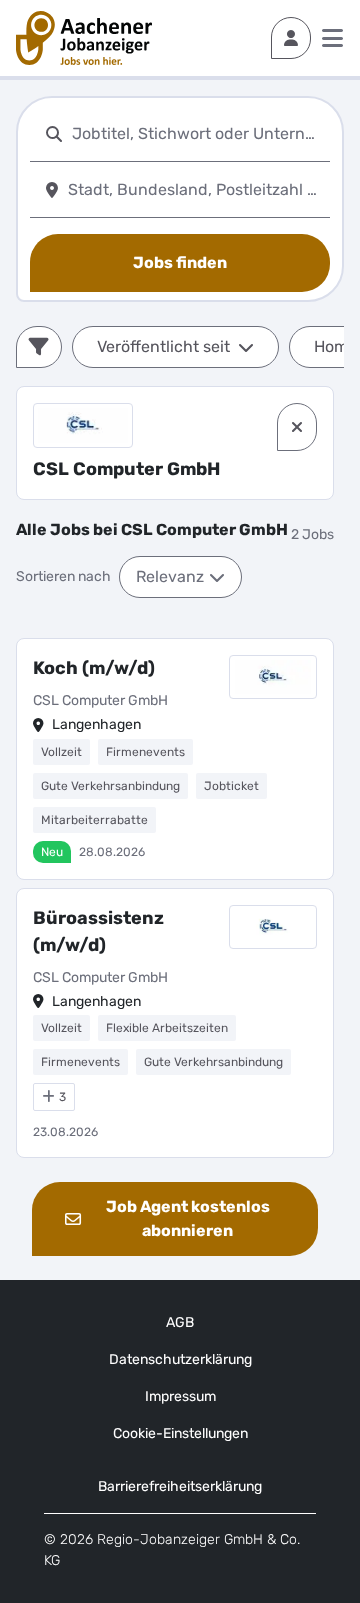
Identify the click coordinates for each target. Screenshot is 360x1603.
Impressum (180, 1396)
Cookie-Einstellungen (180, 1433)
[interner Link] (84, 38)
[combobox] (197, 133)
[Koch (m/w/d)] (175, 759)
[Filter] (39, 347)
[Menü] (332, 38)
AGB (180, 1322)
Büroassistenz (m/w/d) (98, 931)
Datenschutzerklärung (180, 1359)
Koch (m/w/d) (94, 668)
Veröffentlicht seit (163, 346)
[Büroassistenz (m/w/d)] (175, 1023)
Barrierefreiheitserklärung (180, 1486)
